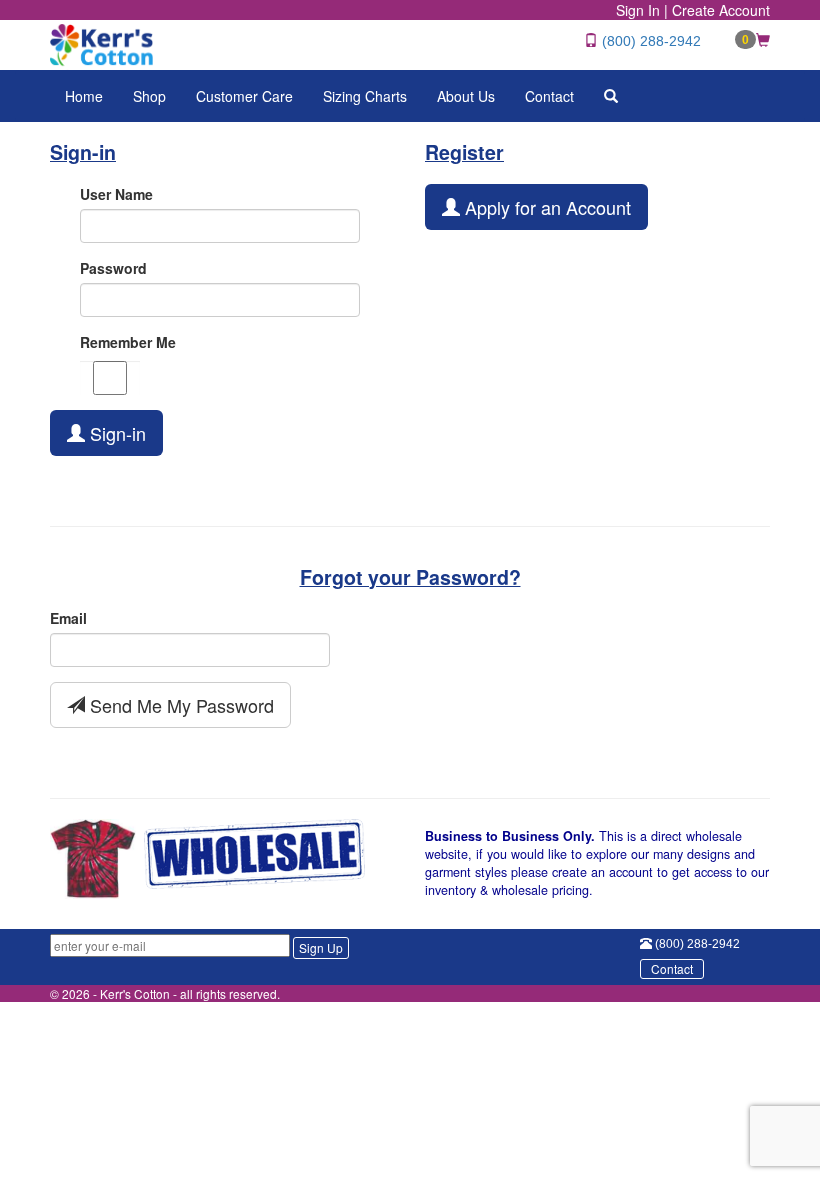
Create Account (721, 10)
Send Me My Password (179, 705)
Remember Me (128, 342)
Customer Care (244, 96)
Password (113, 268)
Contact (549, 96)
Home (84, 96)
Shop (149, 96)
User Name (116, 194)
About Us (466, 96)
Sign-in (115, 433)
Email (68, 618)
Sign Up (321, 947)
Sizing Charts (365, 96)
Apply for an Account (545, 207)
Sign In (638, 10)
